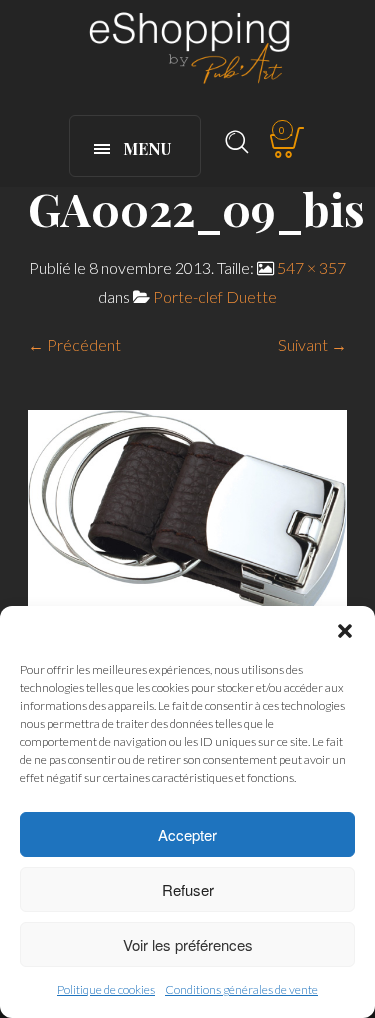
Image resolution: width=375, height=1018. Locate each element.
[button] (345, 631)
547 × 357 (311, 267)
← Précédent (74, 344)
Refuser (188, 889)
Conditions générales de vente (241, 989)
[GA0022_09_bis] (187, 511)
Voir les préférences (188, 944)
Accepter (187, 834)
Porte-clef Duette (215, 296)
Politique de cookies (106, 989)
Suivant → (312, 344)
